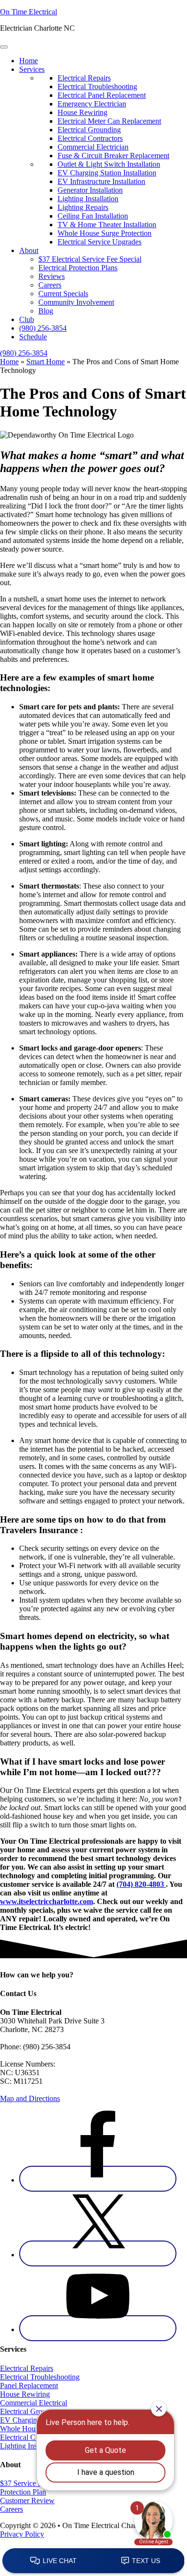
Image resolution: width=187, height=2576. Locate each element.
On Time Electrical (29, 12)
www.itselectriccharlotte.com (47, 1901)
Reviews (52, 276)
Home (29, 61)
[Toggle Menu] (4, 47)
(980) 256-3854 (43, 328)
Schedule (33, 337)
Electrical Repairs (27, 2368)
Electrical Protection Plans (78, 268)
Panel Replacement (29, 2385)
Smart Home (46, 362)
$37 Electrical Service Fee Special (90, 259)
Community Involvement (76, 302)
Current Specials (63, 294)
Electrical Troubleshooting (40, 2377)
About (29, 250)
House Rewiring (25, 2394)
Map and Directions (30, 2098)
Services (32, 69)
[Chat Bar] (93, 2561)
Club (27, 319)
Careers (50, 285)
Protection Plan (23, 2492)
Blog (46, 311)
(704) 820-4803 (141, 1884)
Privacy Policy (22, 2534)
